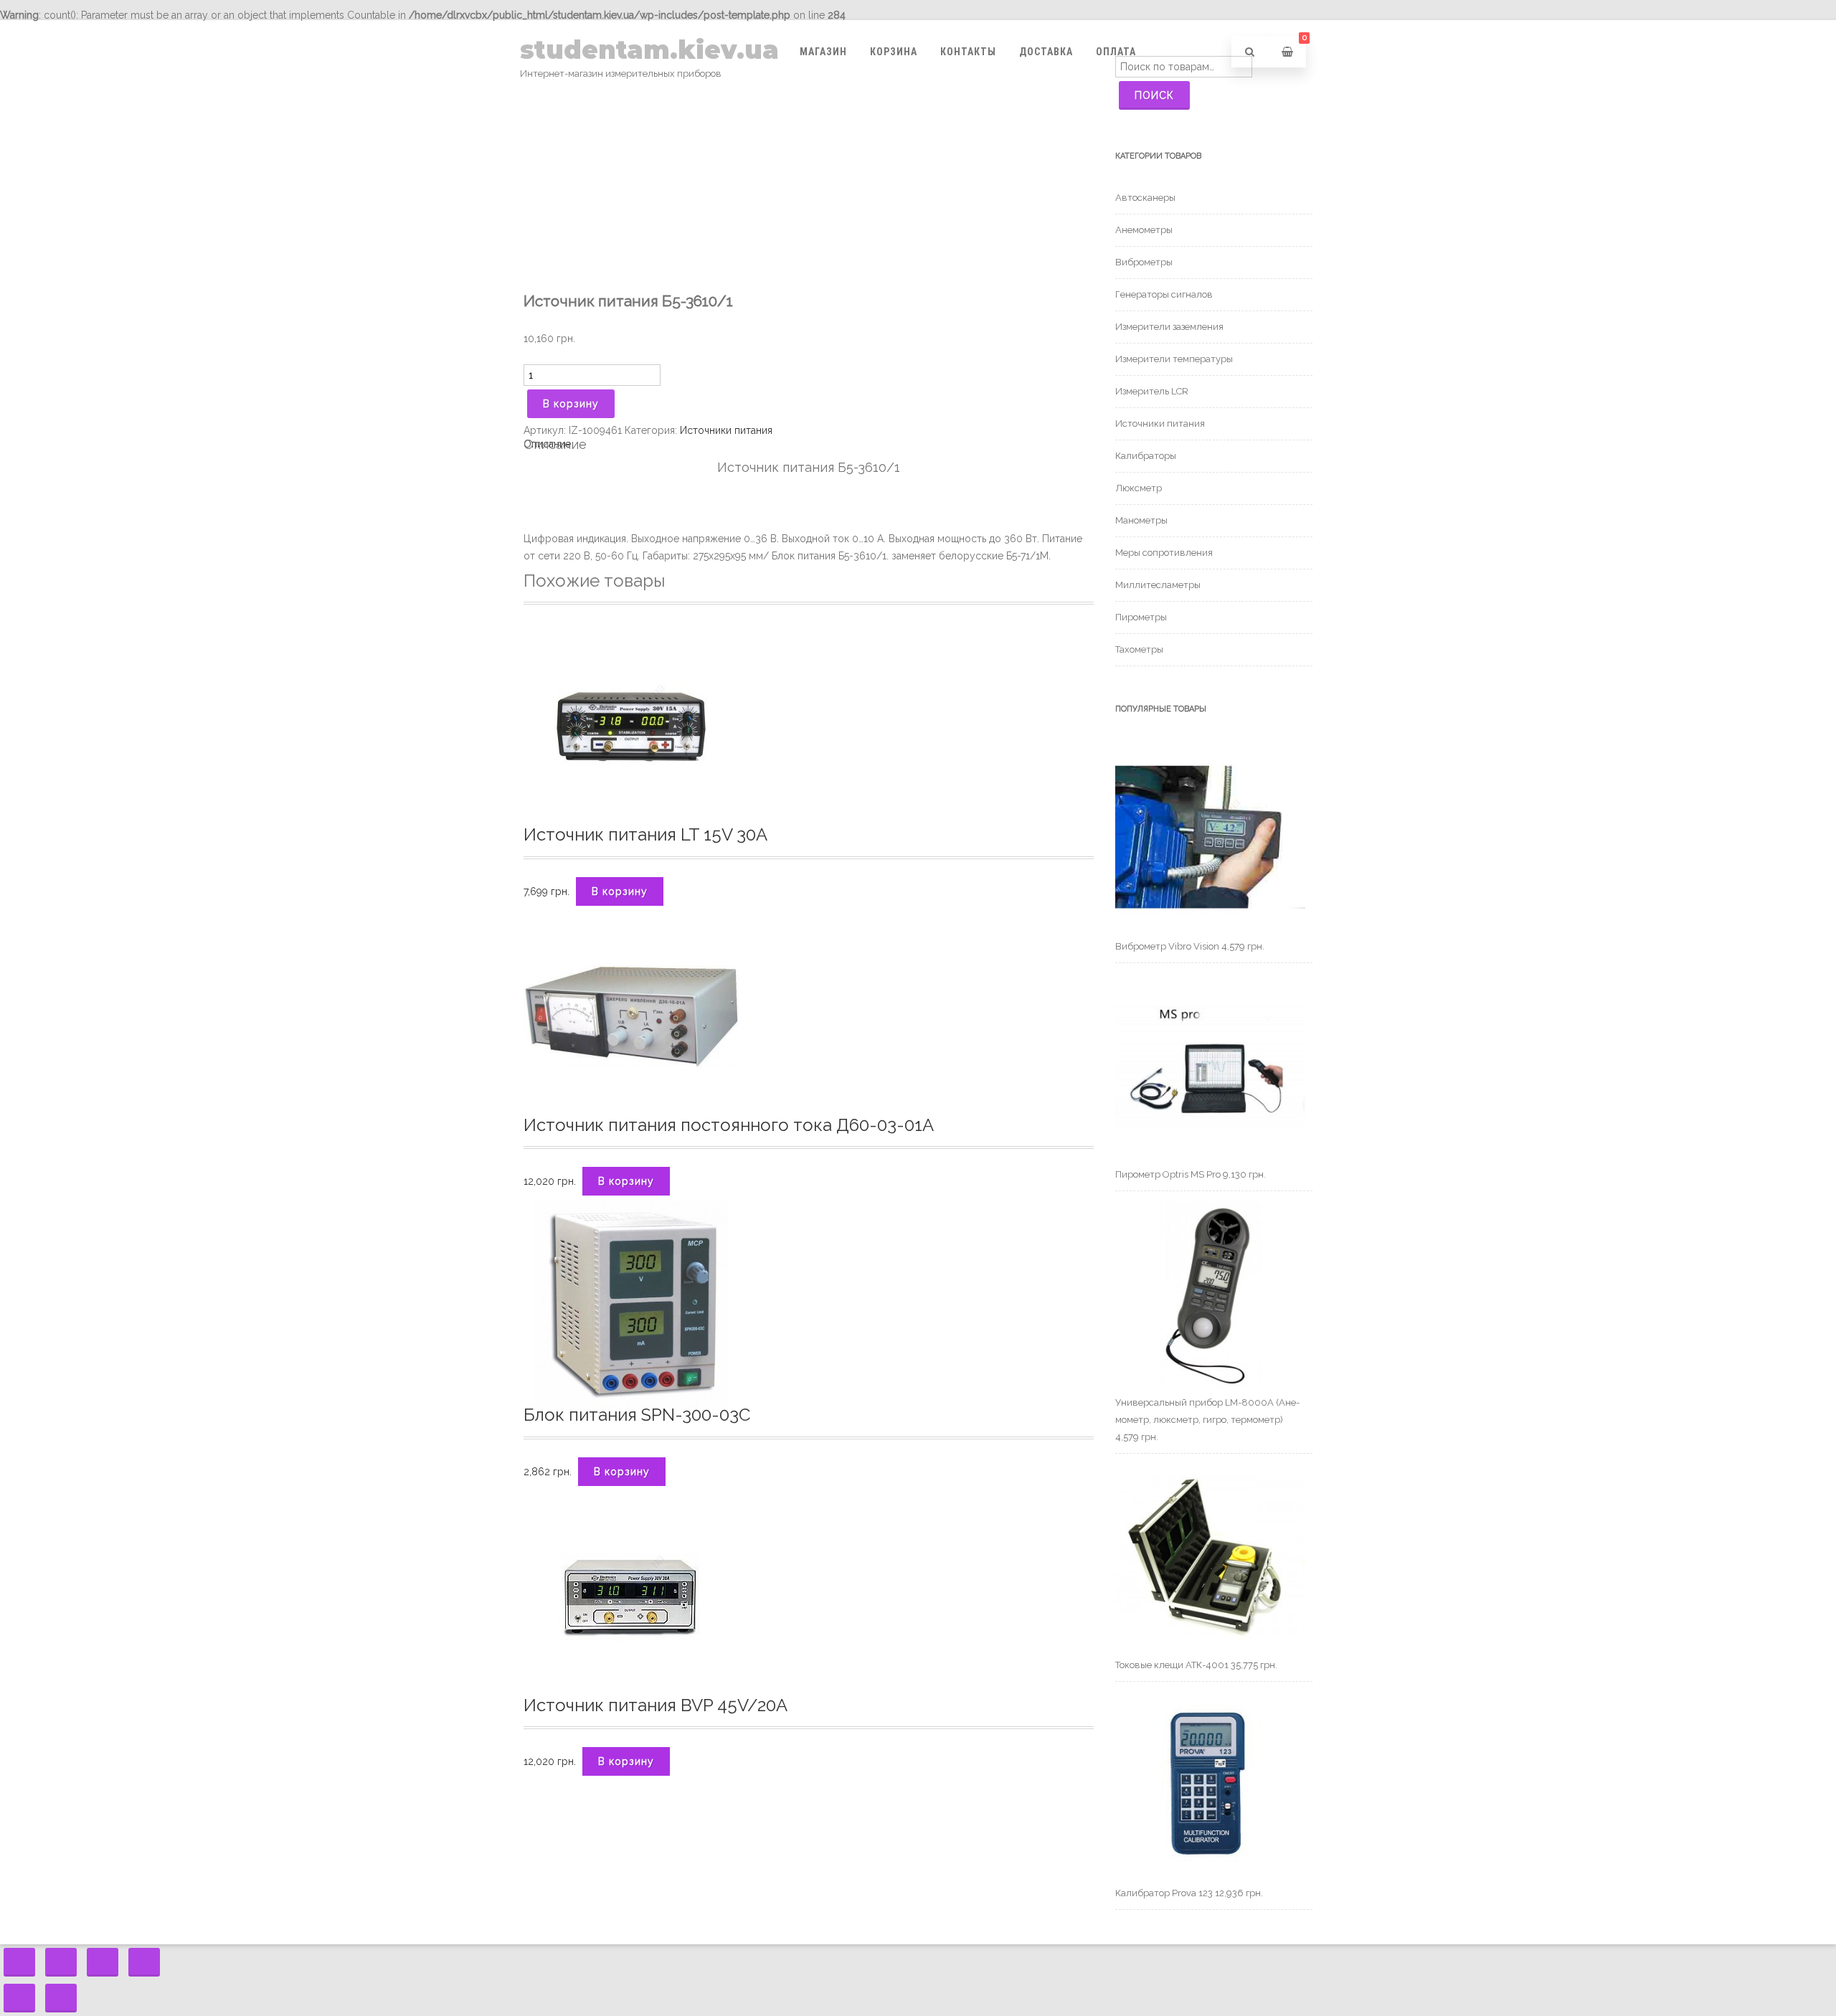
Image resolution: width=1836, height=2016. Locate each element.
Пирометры (1141, 617)
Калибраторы (1146, 456)
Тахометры (1139, 649)
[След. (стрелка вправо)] (61, 1998)
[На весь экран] (103, 1962)
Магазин (823, 52)
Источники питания (726, 430)
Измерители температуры (1174, 359)
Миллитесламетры (1158, 585)
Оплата (1116, 52)
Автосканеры (1145, 198)
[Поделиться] (61, 1962)
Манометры (1141, 520)
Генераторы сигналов (1164, 294)
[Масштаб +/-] (144, 1962)
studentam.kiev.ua (649, 50)
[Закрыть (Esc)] (19, 1962)
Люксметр (1139, 488)
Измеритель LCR (1152, 391)
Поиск (1154, 95)
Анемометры (1144, 230)
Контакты (968, 52)
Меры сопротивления (1164, 553)
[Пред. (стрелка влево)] (19, 1998)
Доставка (1046, 52)
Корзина (894, 52)
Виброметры (1144, 262)
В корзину (571, 404)
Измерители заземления (1169, 327)
